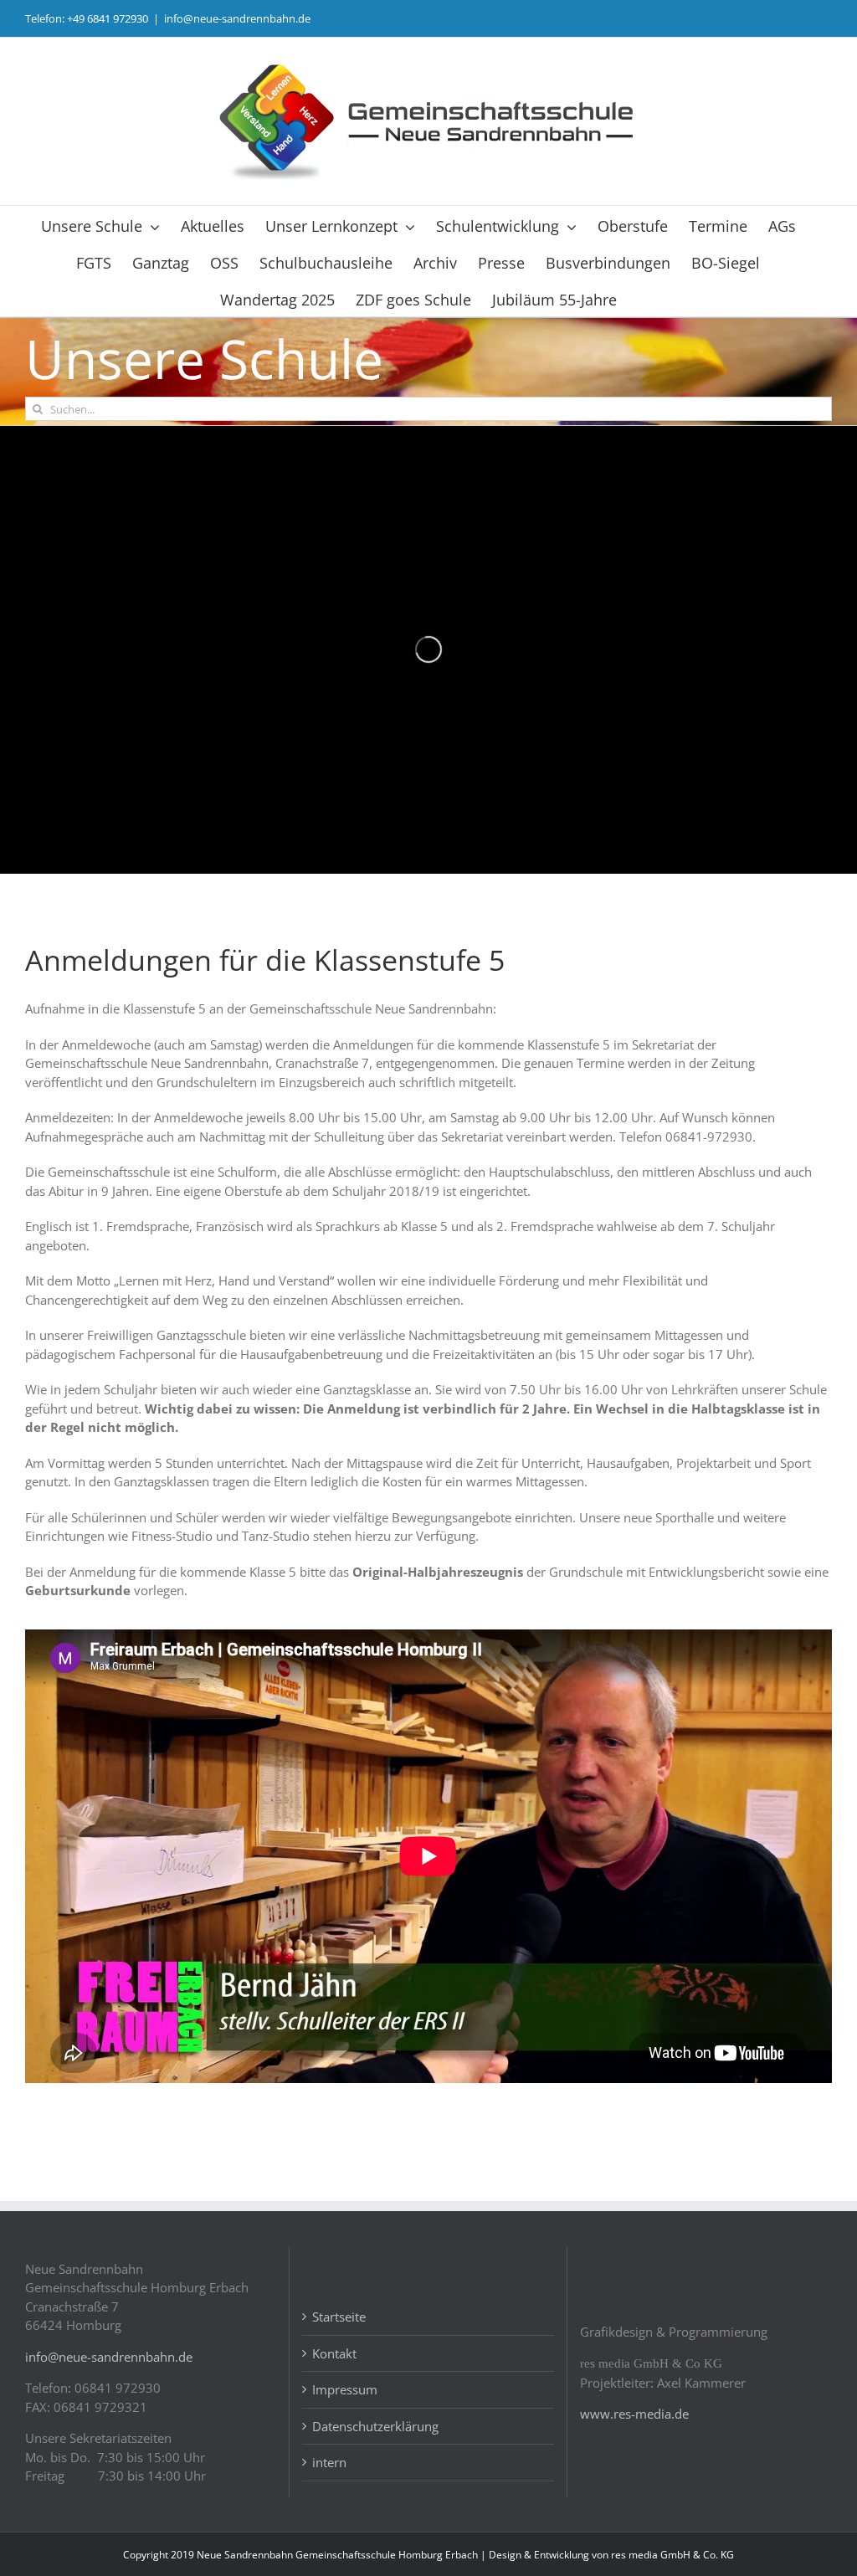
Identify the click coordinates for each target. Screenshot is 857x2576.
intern (329, 2462)
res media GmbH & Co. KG (672, 2555)
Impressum (345, 2389)
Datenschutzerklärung (375, 2426)
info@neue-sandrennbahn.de (237, 18)
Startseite (339, 2317)
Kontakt (334, 2353)
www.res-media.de (634, 2414)
